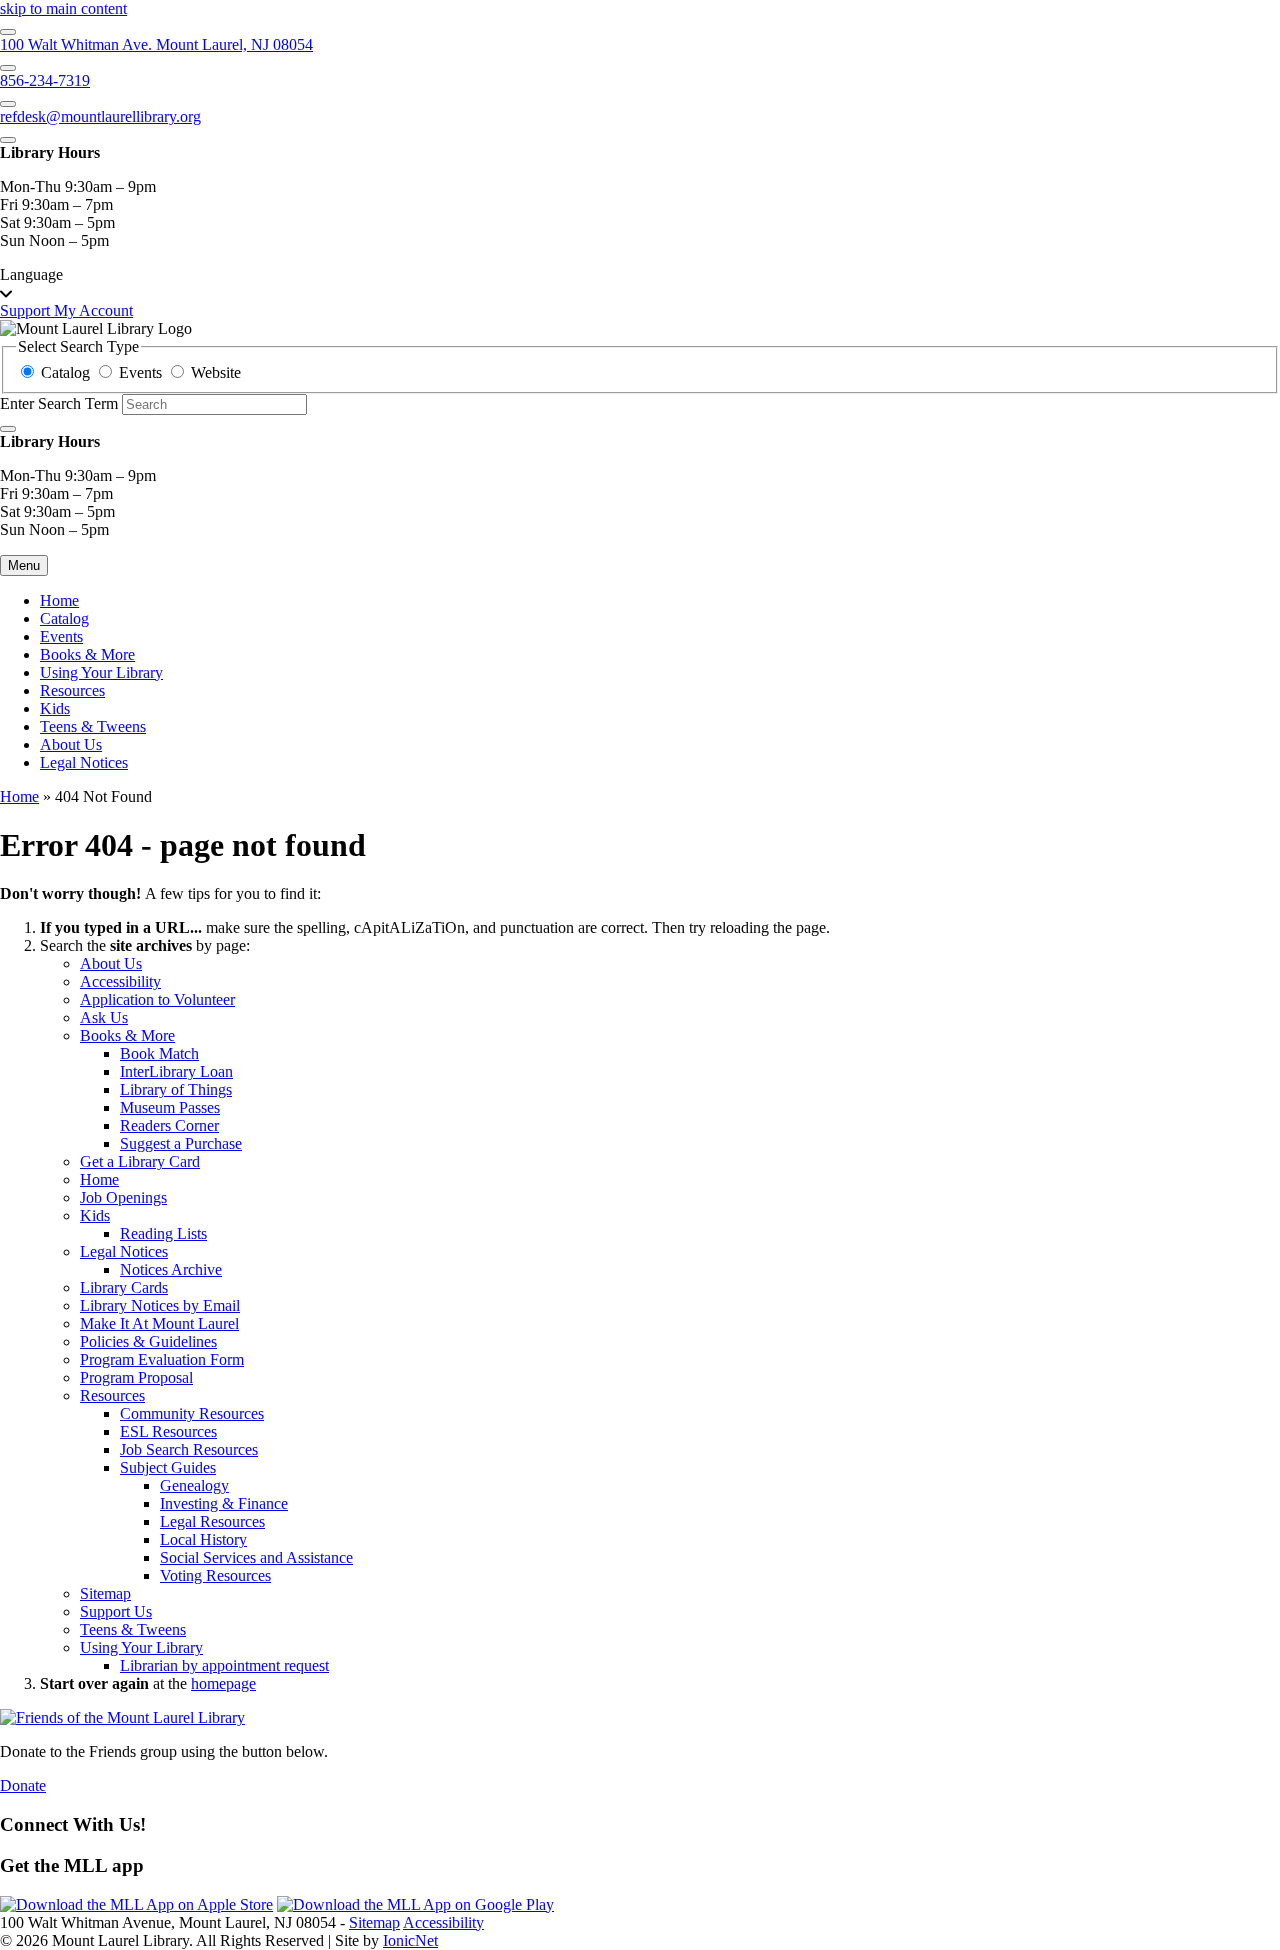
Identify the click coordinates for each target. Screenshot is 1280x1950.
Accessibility (120, 981)
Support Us (116, 1611)
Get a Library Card (140, 1161)
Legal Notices (84, 762)
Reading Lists (163, 1233)
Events (61, 636)
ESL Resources (168, 1431)
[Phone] (8, 68)
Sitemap (105, 1593)
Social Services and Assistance (256, 1557)
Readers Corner (169, 1125)
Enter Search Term (59, 403)
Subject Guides (168, 1467)
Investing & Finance (224, 1503)
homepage (223, 1683)
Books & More (87, 654)
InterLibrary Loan (176, 1071)
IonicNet (410, 1940)
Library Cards (124, 1287)
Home (19, 796)
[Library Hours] (8, 140)
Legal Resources (212, 1521)
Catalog (64, 618)
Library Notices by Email (160, 1305)
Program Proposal (136, 1377)
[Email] (8, 104)
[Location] (8, 32)
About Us (71, 744)
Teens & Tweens (93, 726)
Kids (55, 708)
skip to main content (63, 8)
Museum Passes (170, 1107)
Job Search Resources (189, 1449)
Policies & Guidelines (148, 1341)
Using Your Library (101, 672)
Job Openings (123, 1197)
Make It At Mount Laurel (159, 1323)
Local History (203, 1539)
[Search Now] (8, 429)
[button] (640, 284)
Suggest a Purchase (181, 1143)
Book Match (159, 1053)
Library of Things (176, 1089)
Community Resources (192, 1413)
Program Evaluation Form (162, 1359)
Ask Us (104, 1017)
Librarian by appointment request (224, 1665)
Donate (23, 1785)
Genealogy (194, 1485)
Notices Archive (171, 1269)
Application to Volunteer (157, 999)
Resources (72, 690)
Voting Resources (215, 1575)
